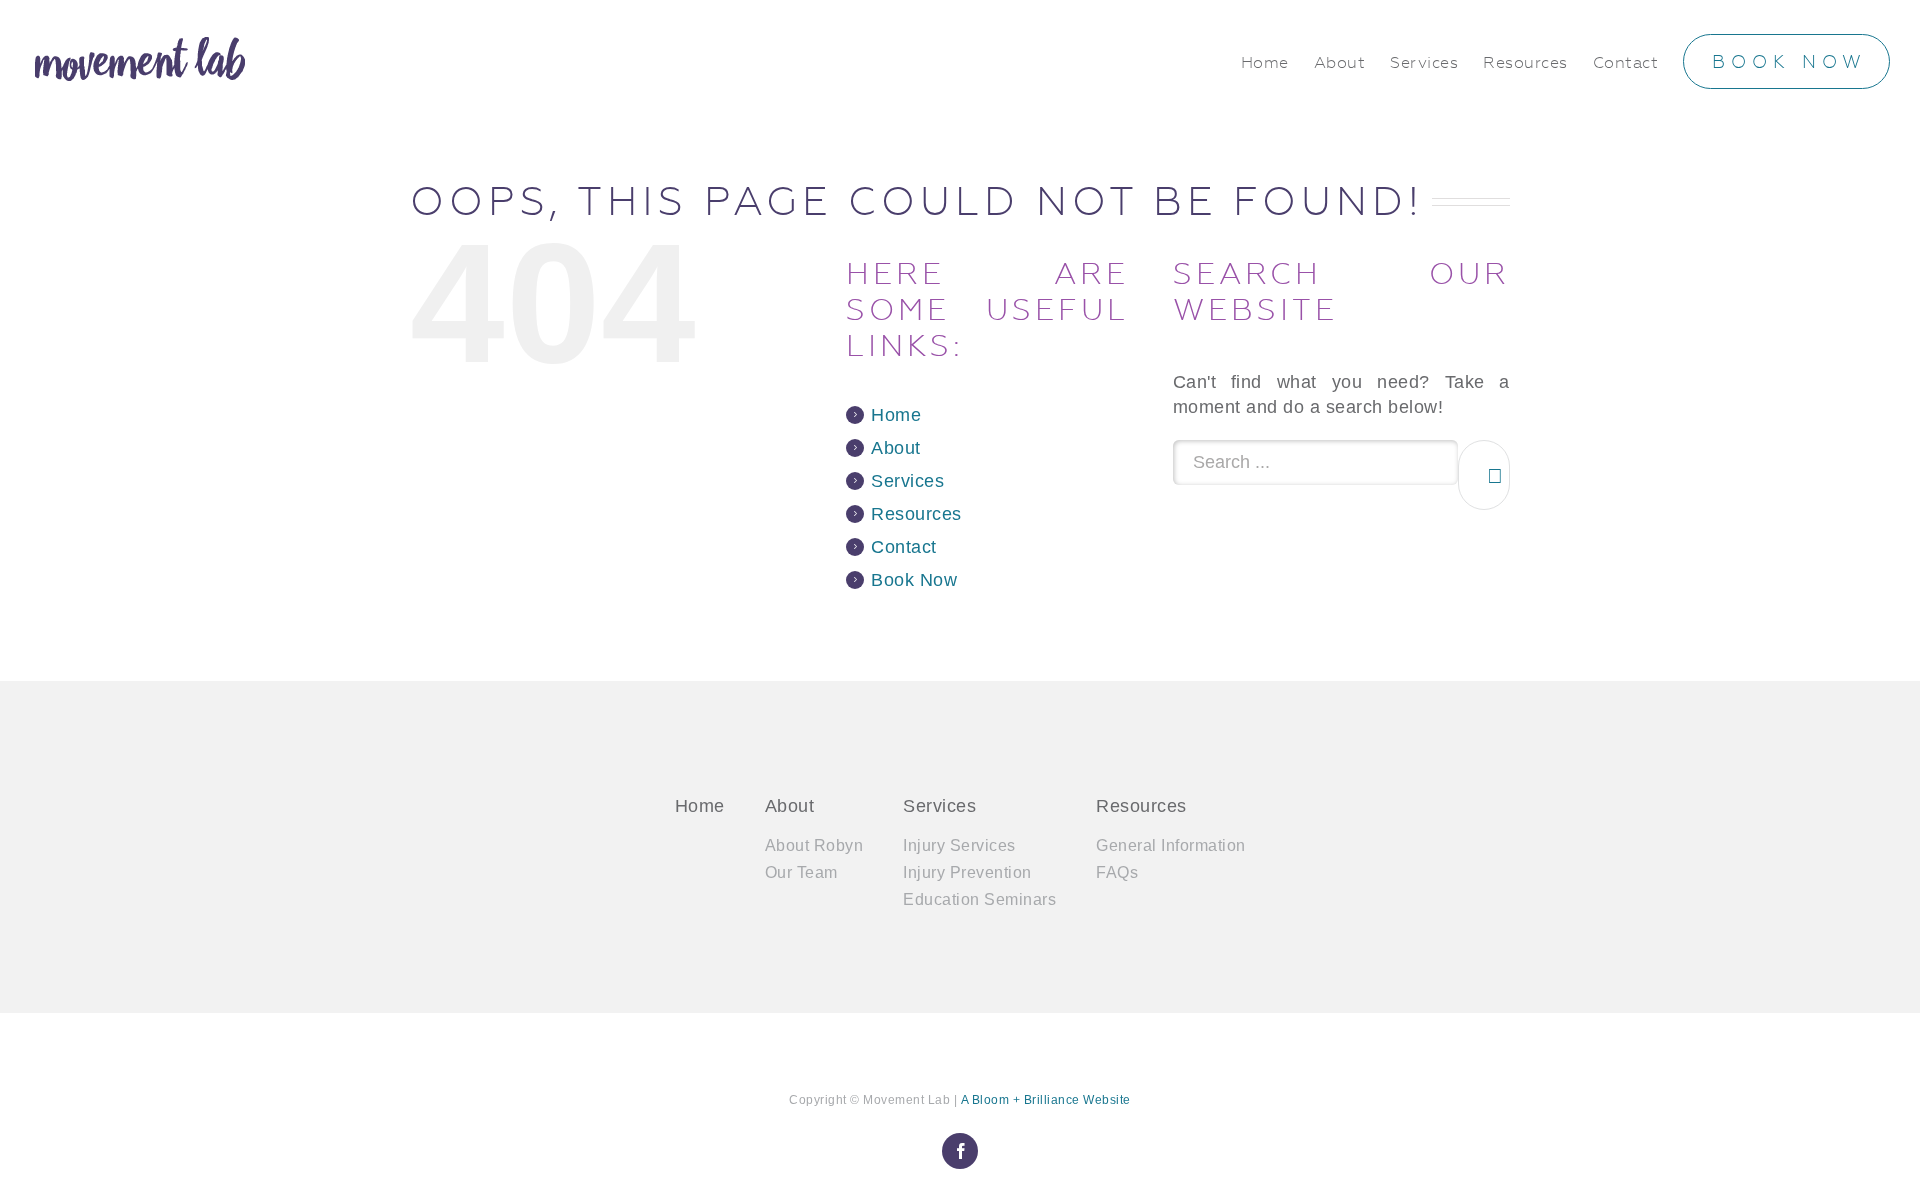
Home (896, 415)
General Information (1171, 845)
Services (907, 481)
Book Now (914, 580)
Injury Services (959, 845)
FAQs (1117, 872)
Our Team (801, 872)
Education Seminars (979, 899)
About (896, 448)
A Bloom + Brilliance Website (1046, 1100)
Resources (916, 514)
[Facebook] (960, 1151)
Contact (904, 547)
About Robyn (814, 845)
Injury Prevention (967, 872)
